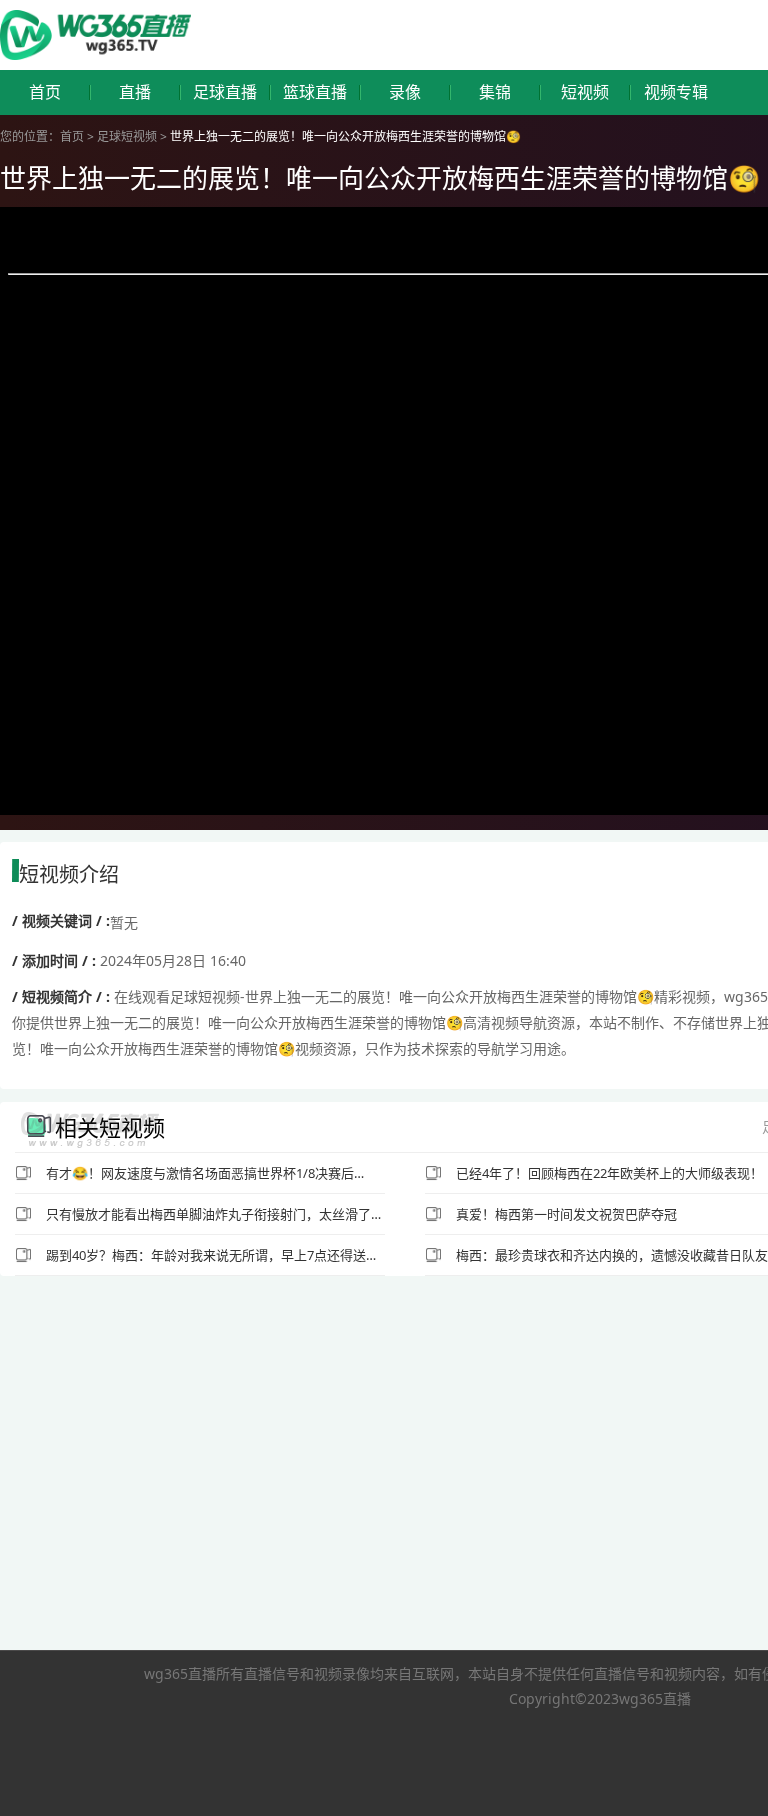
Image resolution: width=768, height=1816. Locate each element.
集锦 (495, 92)
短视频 (585, 92)
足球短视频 (127, 136)
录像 (405, 92)
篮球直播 (315, 92)
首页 (45, 92)
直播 (135, 92)
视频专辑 (676, 92)
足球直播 (225, 92)
